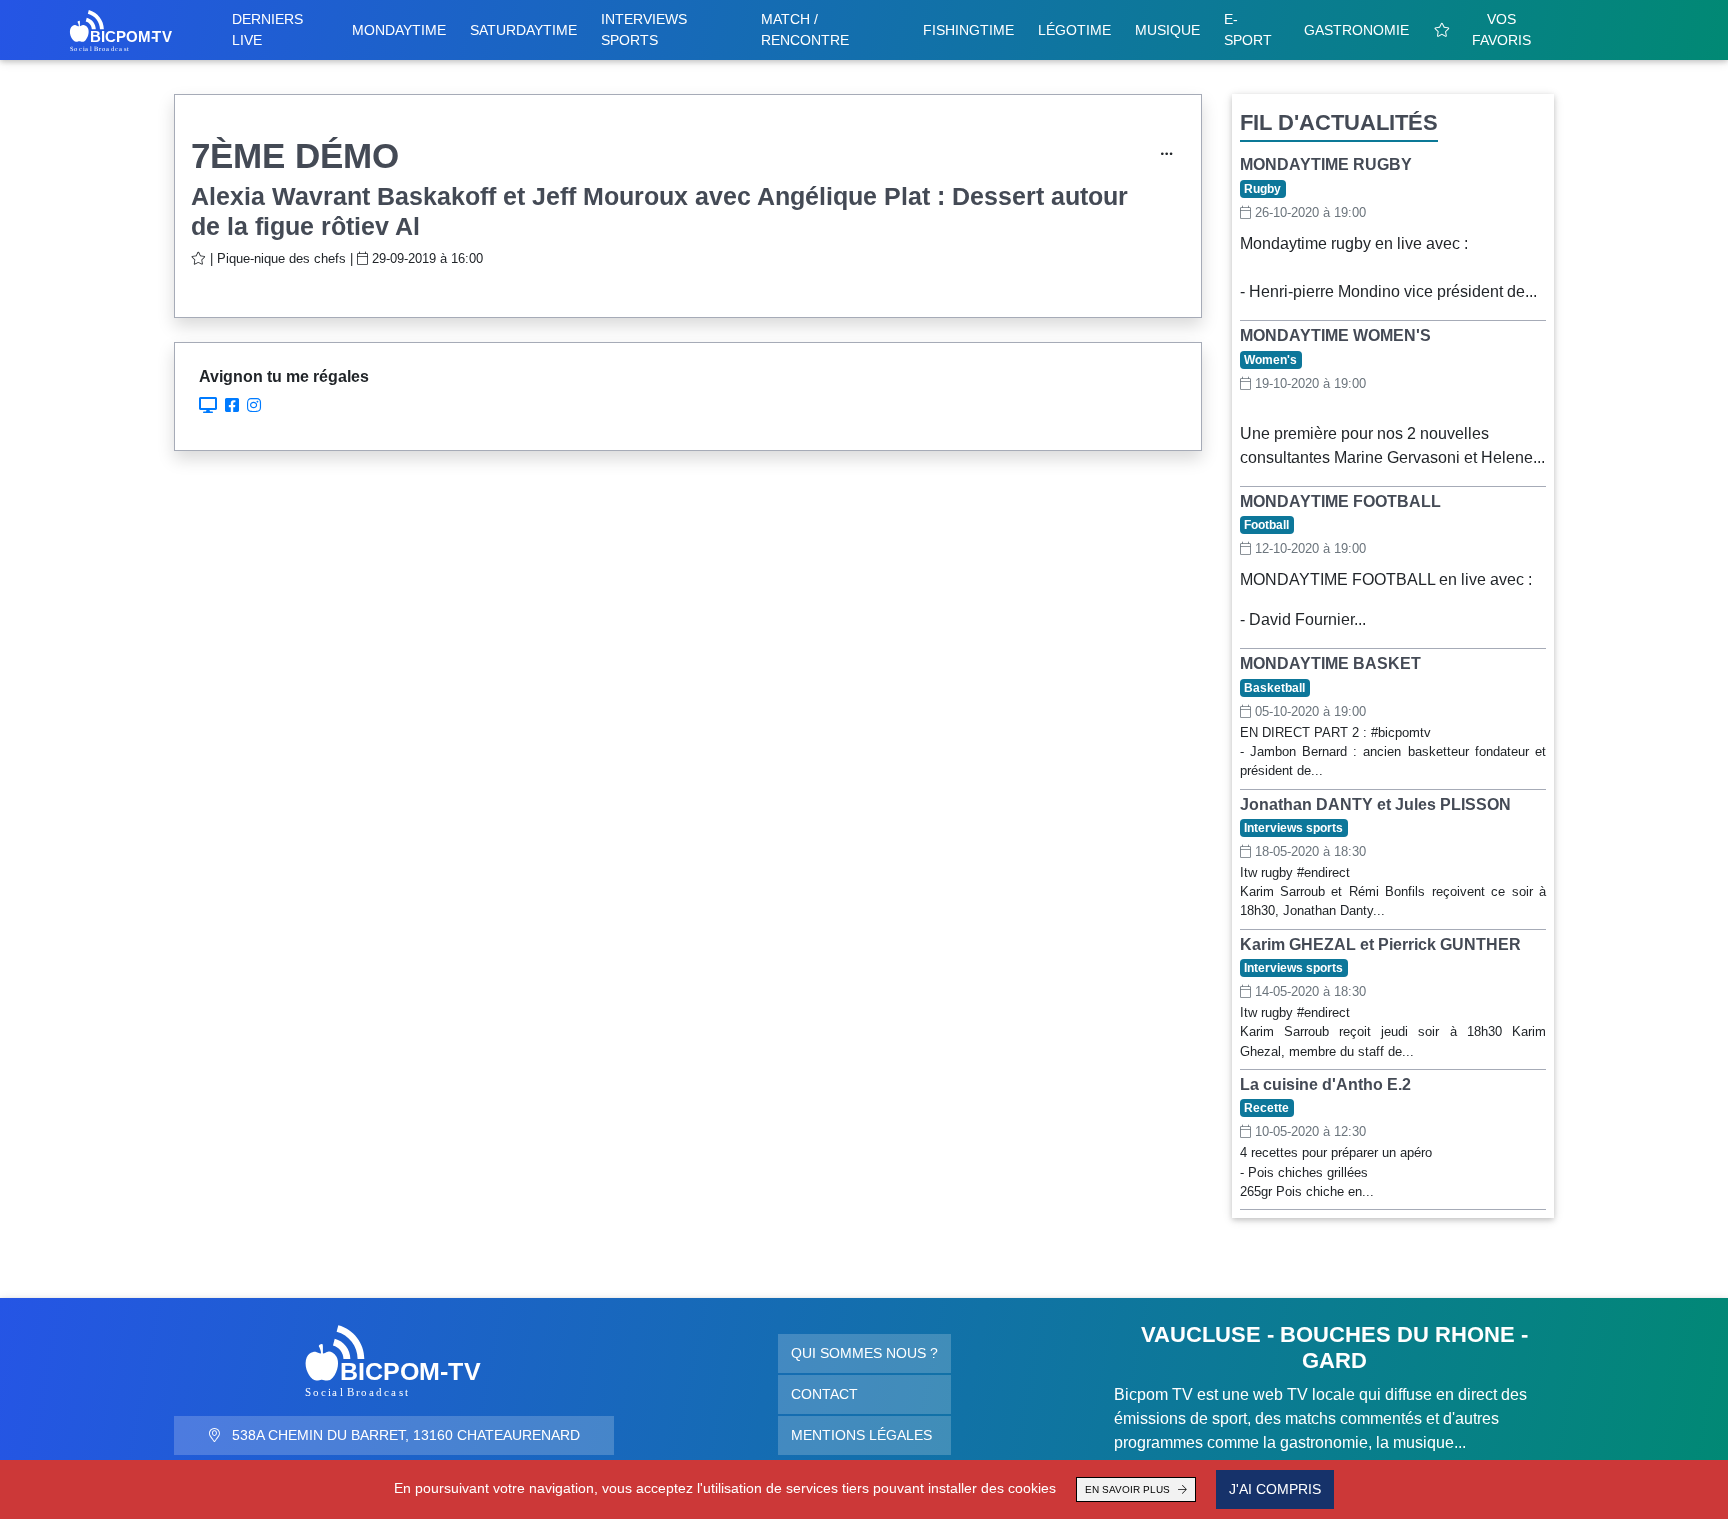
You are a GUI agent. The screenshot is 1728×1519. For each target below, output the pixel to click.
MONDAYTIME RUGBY (1326, 164)
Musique (1167, 30)
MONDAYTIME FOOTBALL (1340, 501)
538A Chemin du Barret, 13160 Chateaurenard (404, 1435)
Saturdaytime (523, 30)
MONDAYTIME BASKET (1330, 663)
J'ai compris (1275, 1489)
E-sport (1248, 29)
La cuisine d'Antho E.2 (1325, 1084)
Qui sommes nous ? (864, 1353)
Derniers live (267, 29)
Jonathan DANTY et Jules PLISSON (1375, 804)
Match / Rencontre (805, 29)
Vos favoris (1501, 29)
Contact (824, 1394)
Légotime (1074, 30)
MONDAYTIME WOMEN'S (1335, 335)
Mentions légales (861, 1435)
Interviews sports (644, 29)
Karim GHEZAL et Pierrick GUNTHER (1380, 944)
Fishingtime (968, 30)
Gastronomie (1356, 30)
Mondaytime (399, 30)
